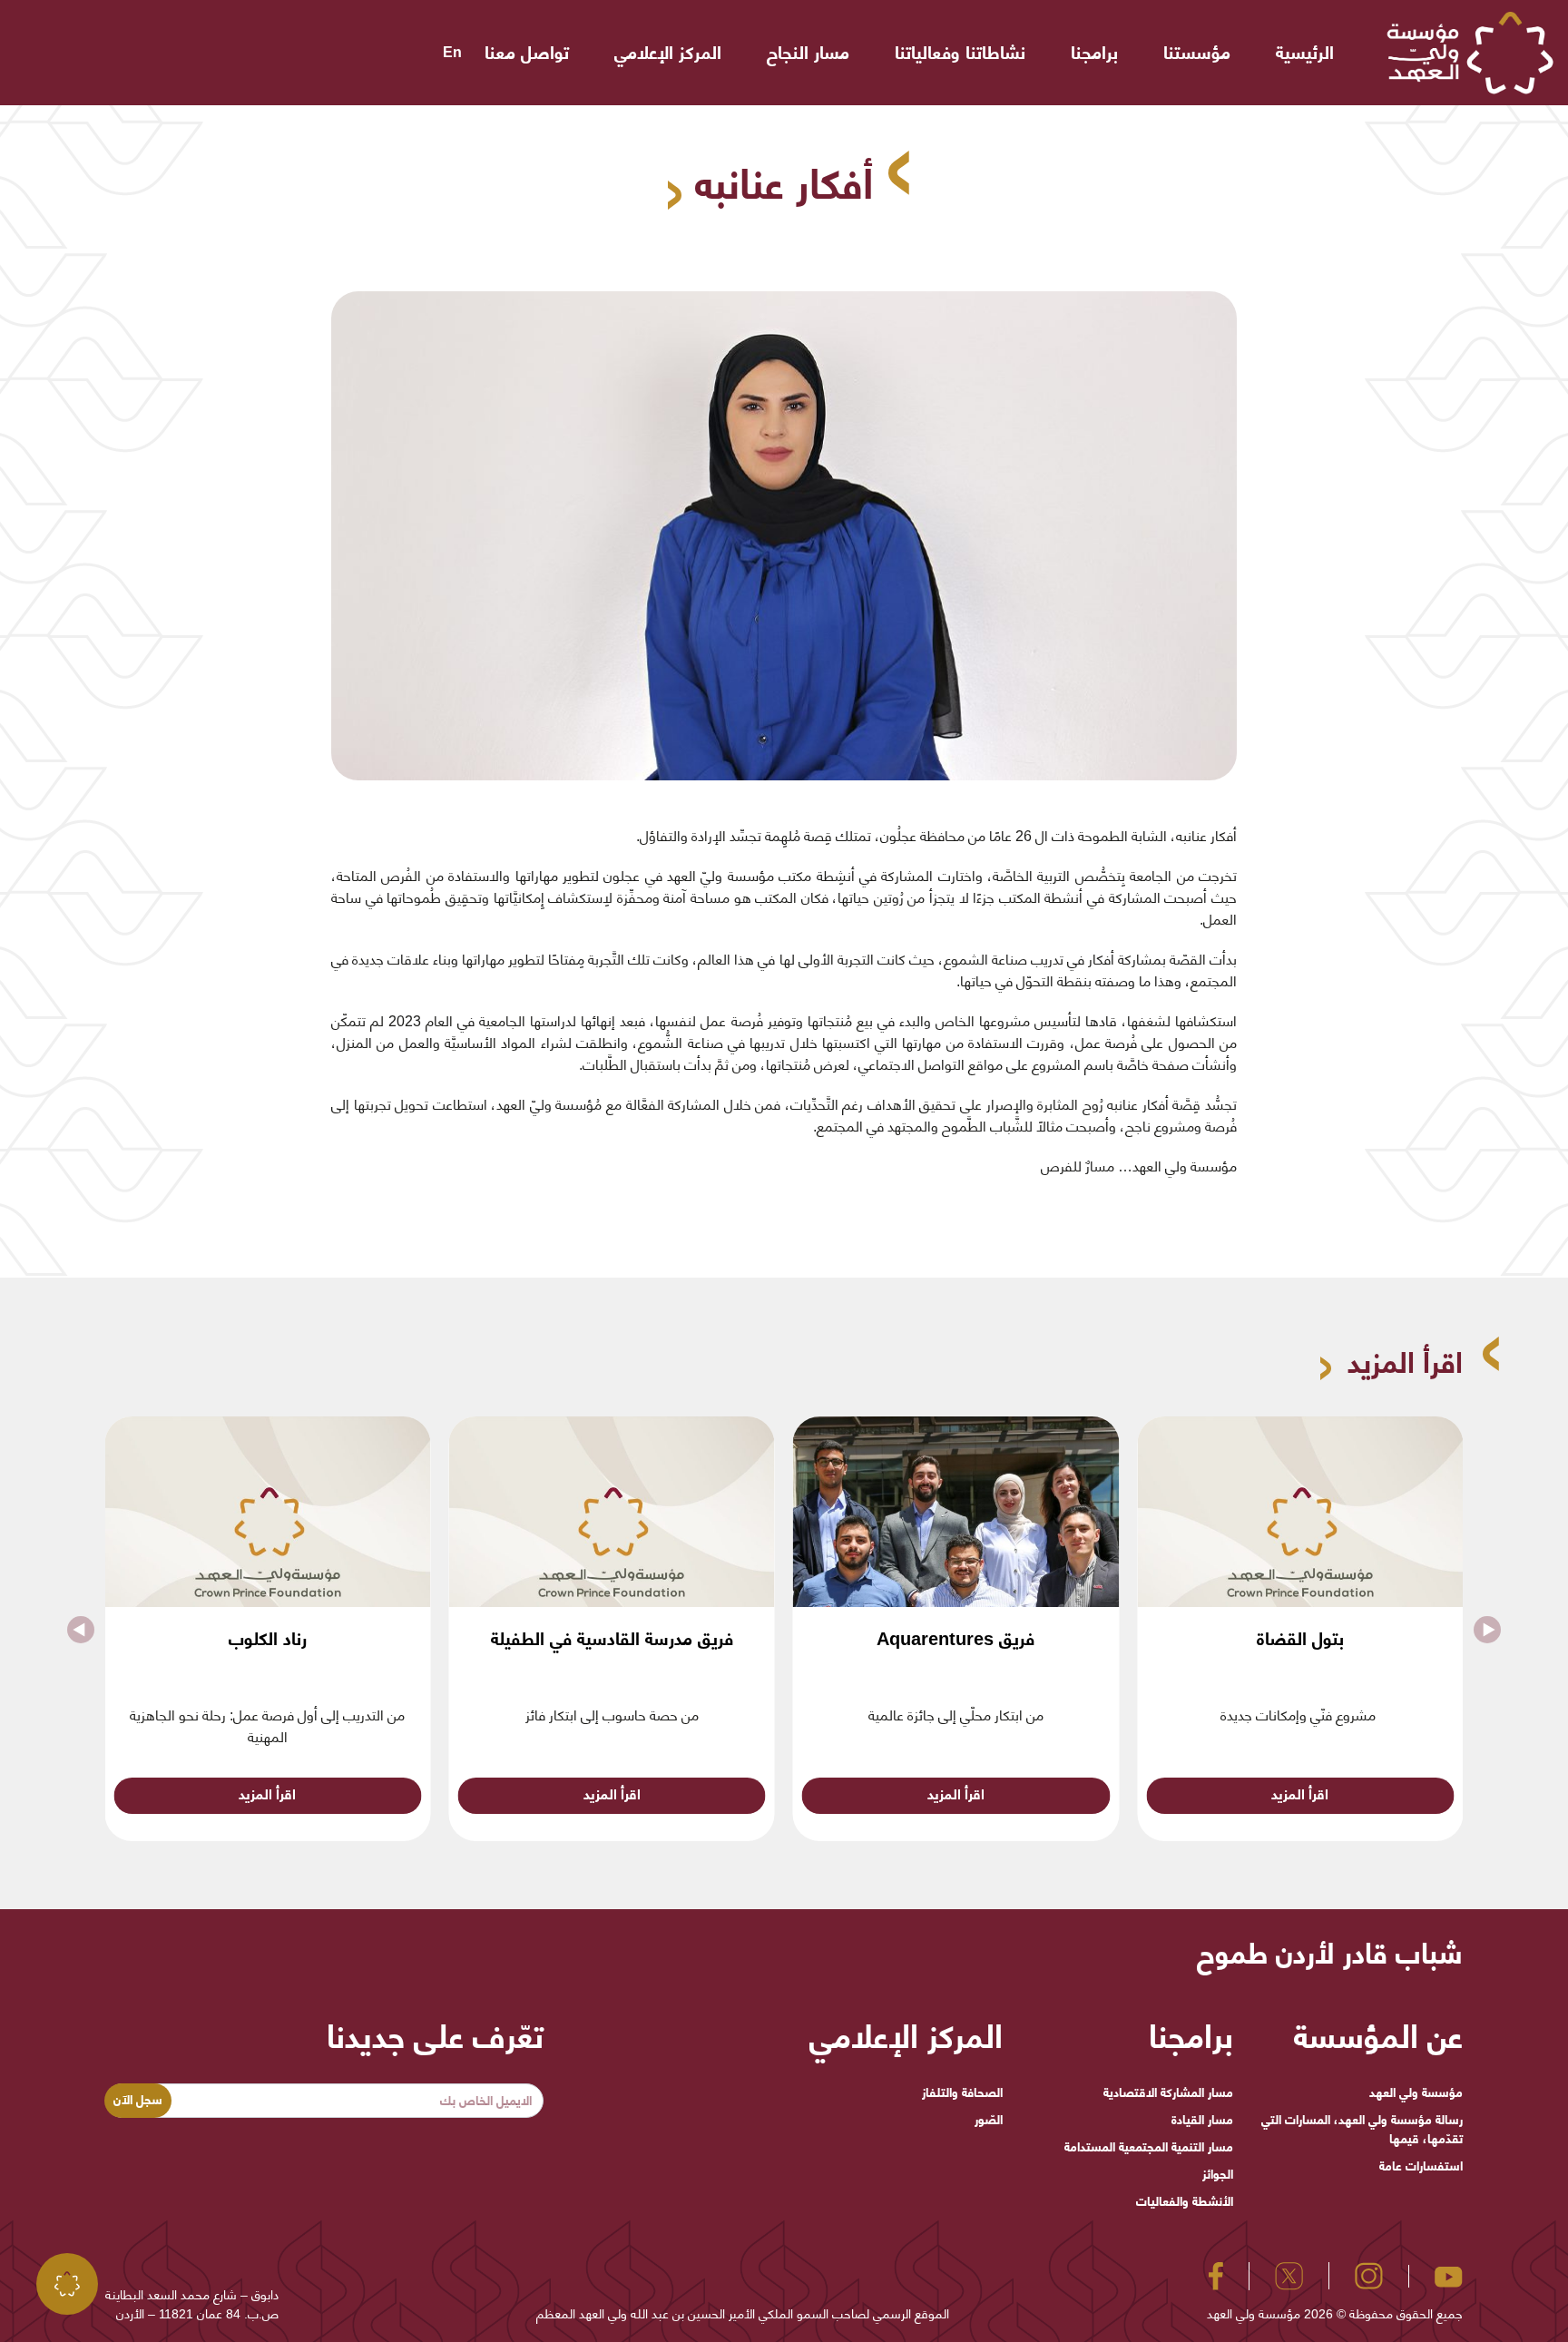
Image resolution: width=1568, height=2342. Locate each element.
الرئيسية (1305, 53)
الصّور (989, 2120)
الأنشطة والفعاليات (1184, 2201)
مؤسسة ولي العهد (1416, 2092)
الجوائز (1217, 2174)
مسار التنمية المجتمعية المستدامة (1148, 2147)
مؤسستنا (1197, 53)
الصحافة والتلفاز (962, 2092)
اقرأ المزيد (1300, 1794)
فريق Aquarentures (1300, 1639)
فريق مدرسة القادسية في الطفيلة (956, 1639)
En (452, 52)
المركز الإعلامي (668, 53)
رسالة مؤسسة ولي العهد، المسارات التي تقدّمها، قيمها (1362, 2129)
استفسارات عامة (1421, 2166)
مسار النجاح (808, 53)
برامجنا (1094, 53)
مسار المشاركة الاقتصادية (1168, 2092)
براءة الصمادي (268, 1639)
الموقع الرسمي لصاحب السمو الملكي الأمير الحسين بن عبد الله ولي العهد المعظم (743, 2314)
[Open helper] (67, 2284)
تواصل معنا (527, 53)
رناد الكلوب (612, 1639)
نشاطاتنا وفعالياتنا (960, 53)
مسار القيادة (1202, 2120)
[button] (81, 1629)
